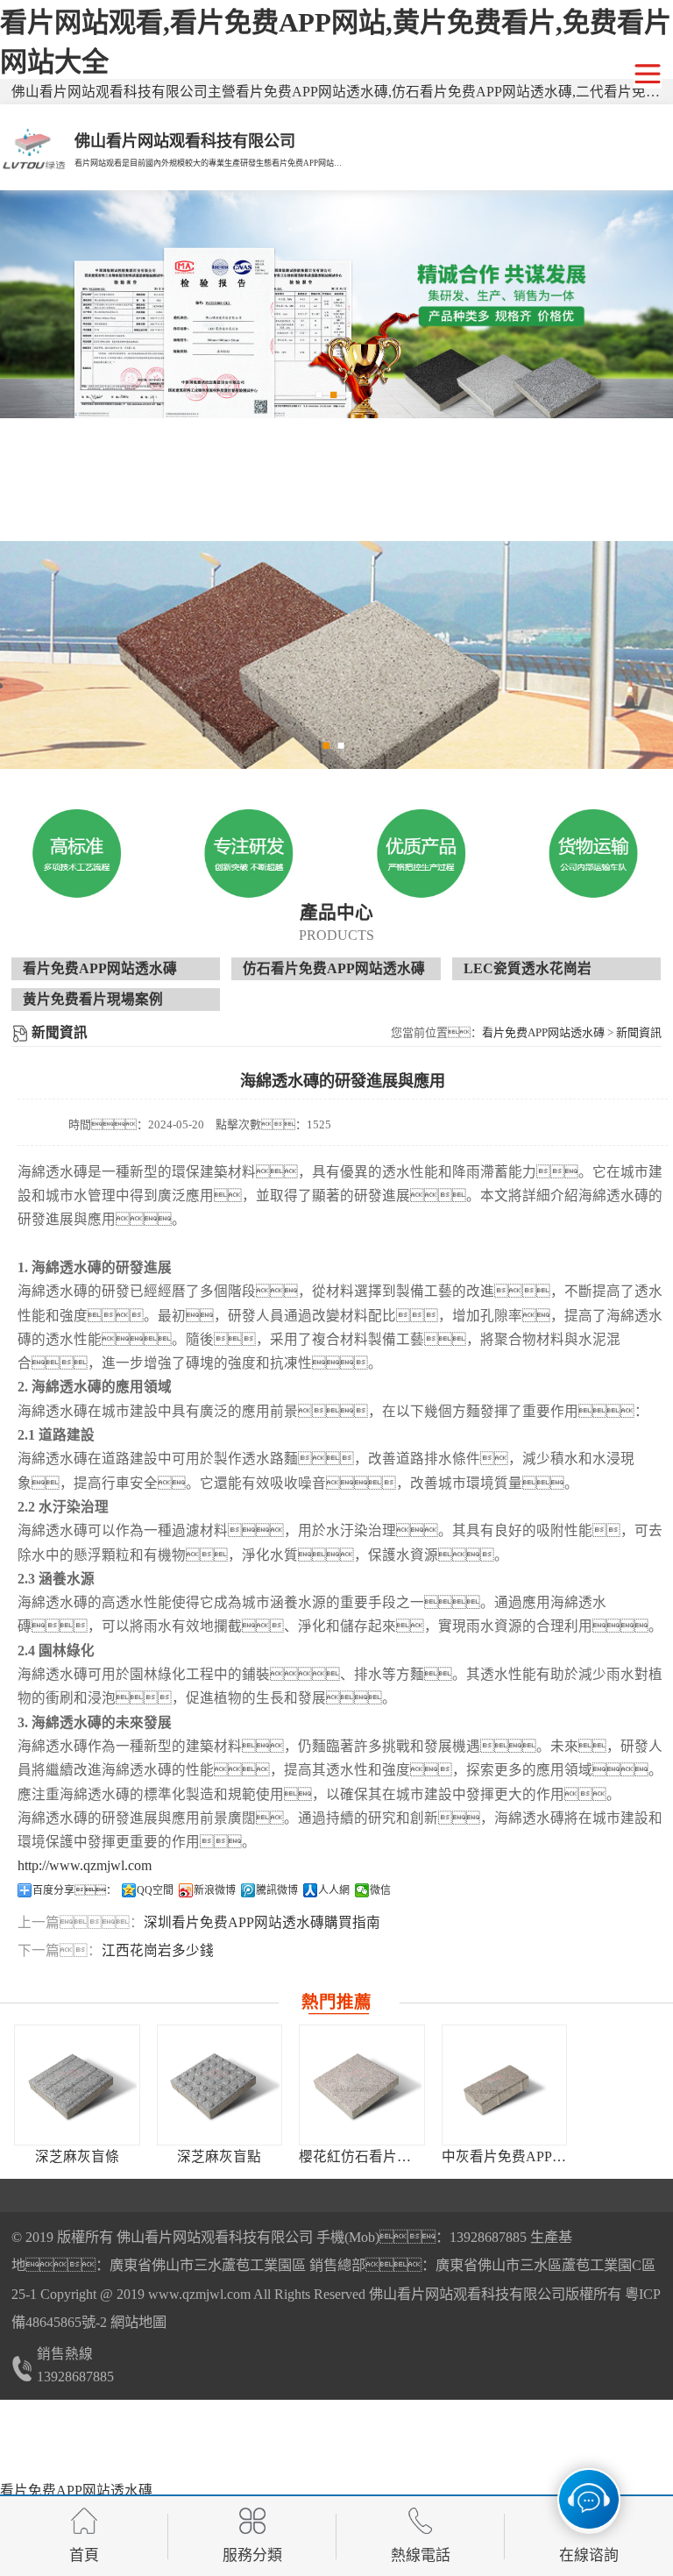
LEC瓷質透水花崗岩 (528, 968)
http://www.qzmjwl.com (85, 1865)
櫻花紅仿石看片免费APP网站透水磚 (410, 2156)
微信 (380, 1890)
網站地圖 (138, 2323)
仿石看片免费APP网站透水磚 (334, 968)
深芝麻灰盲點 (219, 2156)
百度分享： (74, 1890)
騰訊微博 (277, 1890)
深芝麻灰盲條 (77, 2156)
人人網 (334, 1890)
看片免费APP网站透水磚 (100, 968)
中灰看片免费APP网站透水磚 (532, 2156)
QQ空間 (155, 1890)
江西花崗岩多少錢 (158, 1950)
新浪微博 (215, 1890)
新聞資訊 (639, 1032)
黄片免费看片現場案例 (93, 999)
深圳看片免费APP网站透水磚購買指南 (262, 1922)
